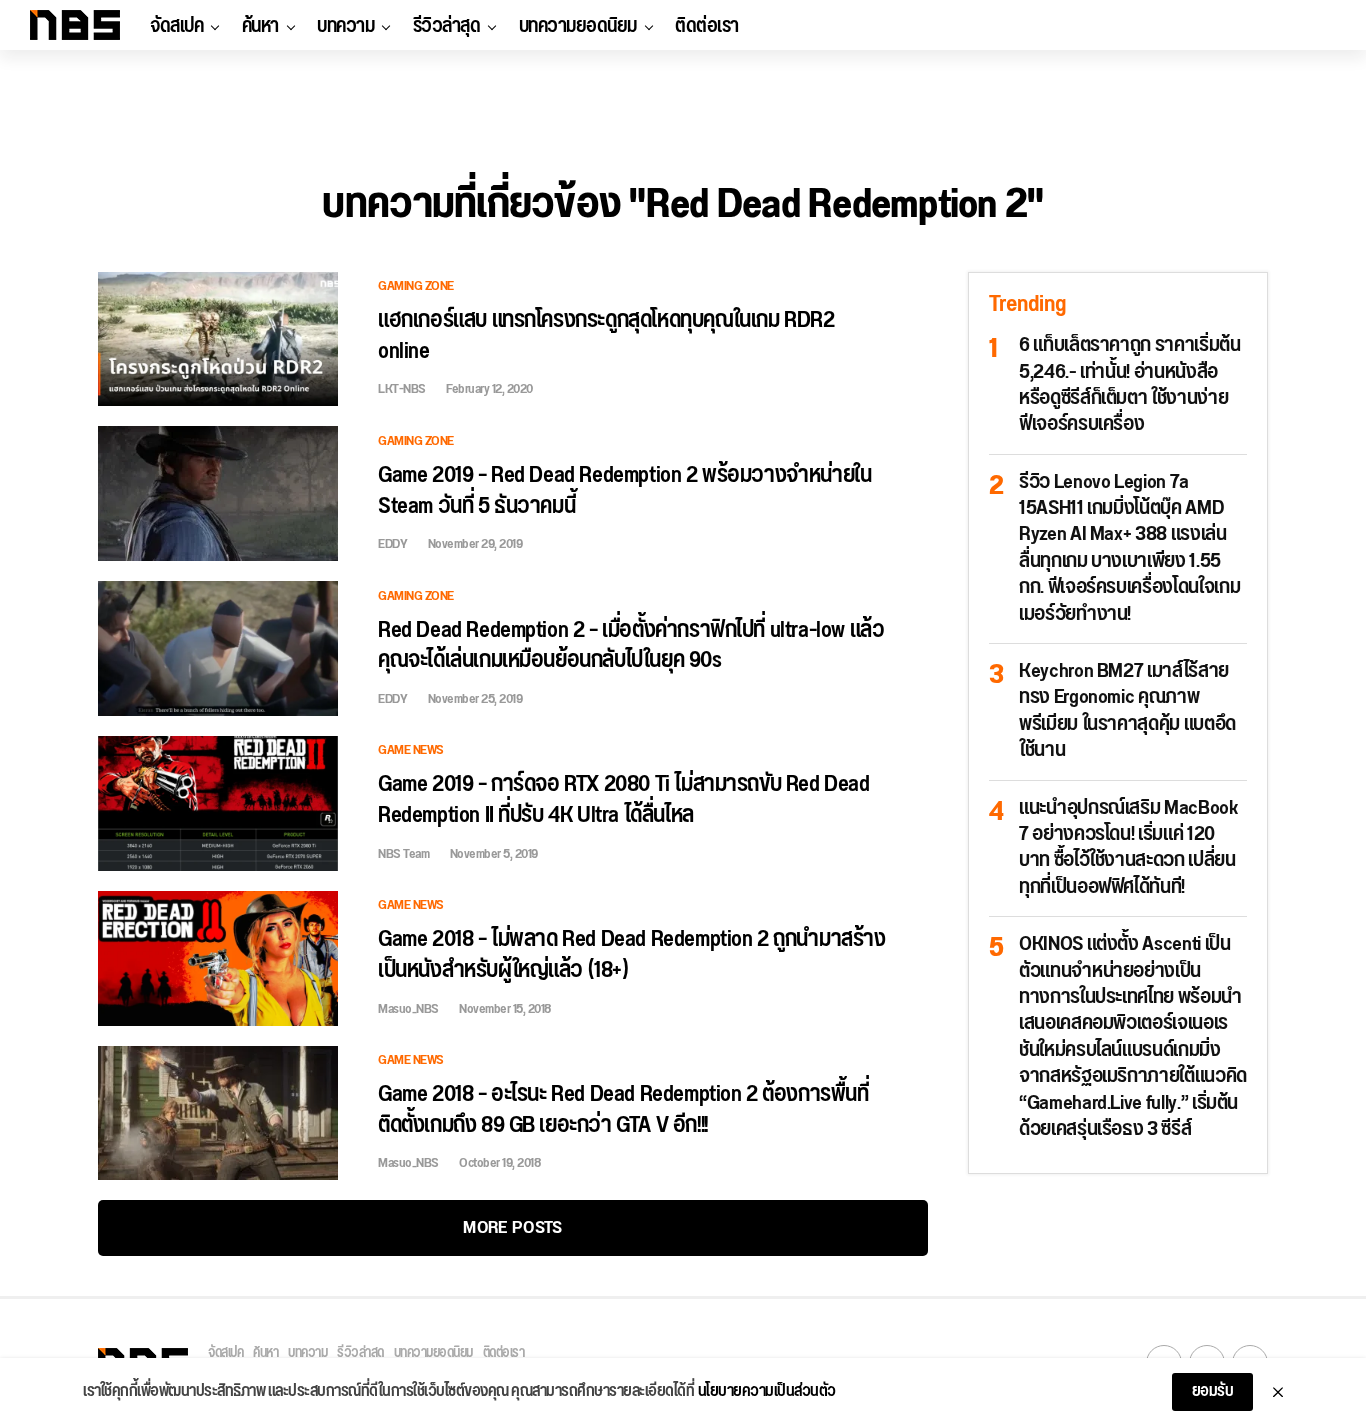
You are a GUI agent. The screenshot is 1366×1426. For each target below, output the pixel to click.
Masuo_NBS (408, 1009)
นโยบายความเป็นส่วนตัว (767, 1392)
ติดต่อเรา (707, 26)
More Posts (512, 1227)
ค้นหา (260, 26)
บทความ (345, 26)
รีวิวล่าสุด (447, 26)
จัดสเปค (176, 26)
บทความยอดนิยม (578, 26)
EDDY (392, 544)
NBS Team (403, 854)
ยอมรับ (1213, 1391)
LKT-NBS (402, 389)
